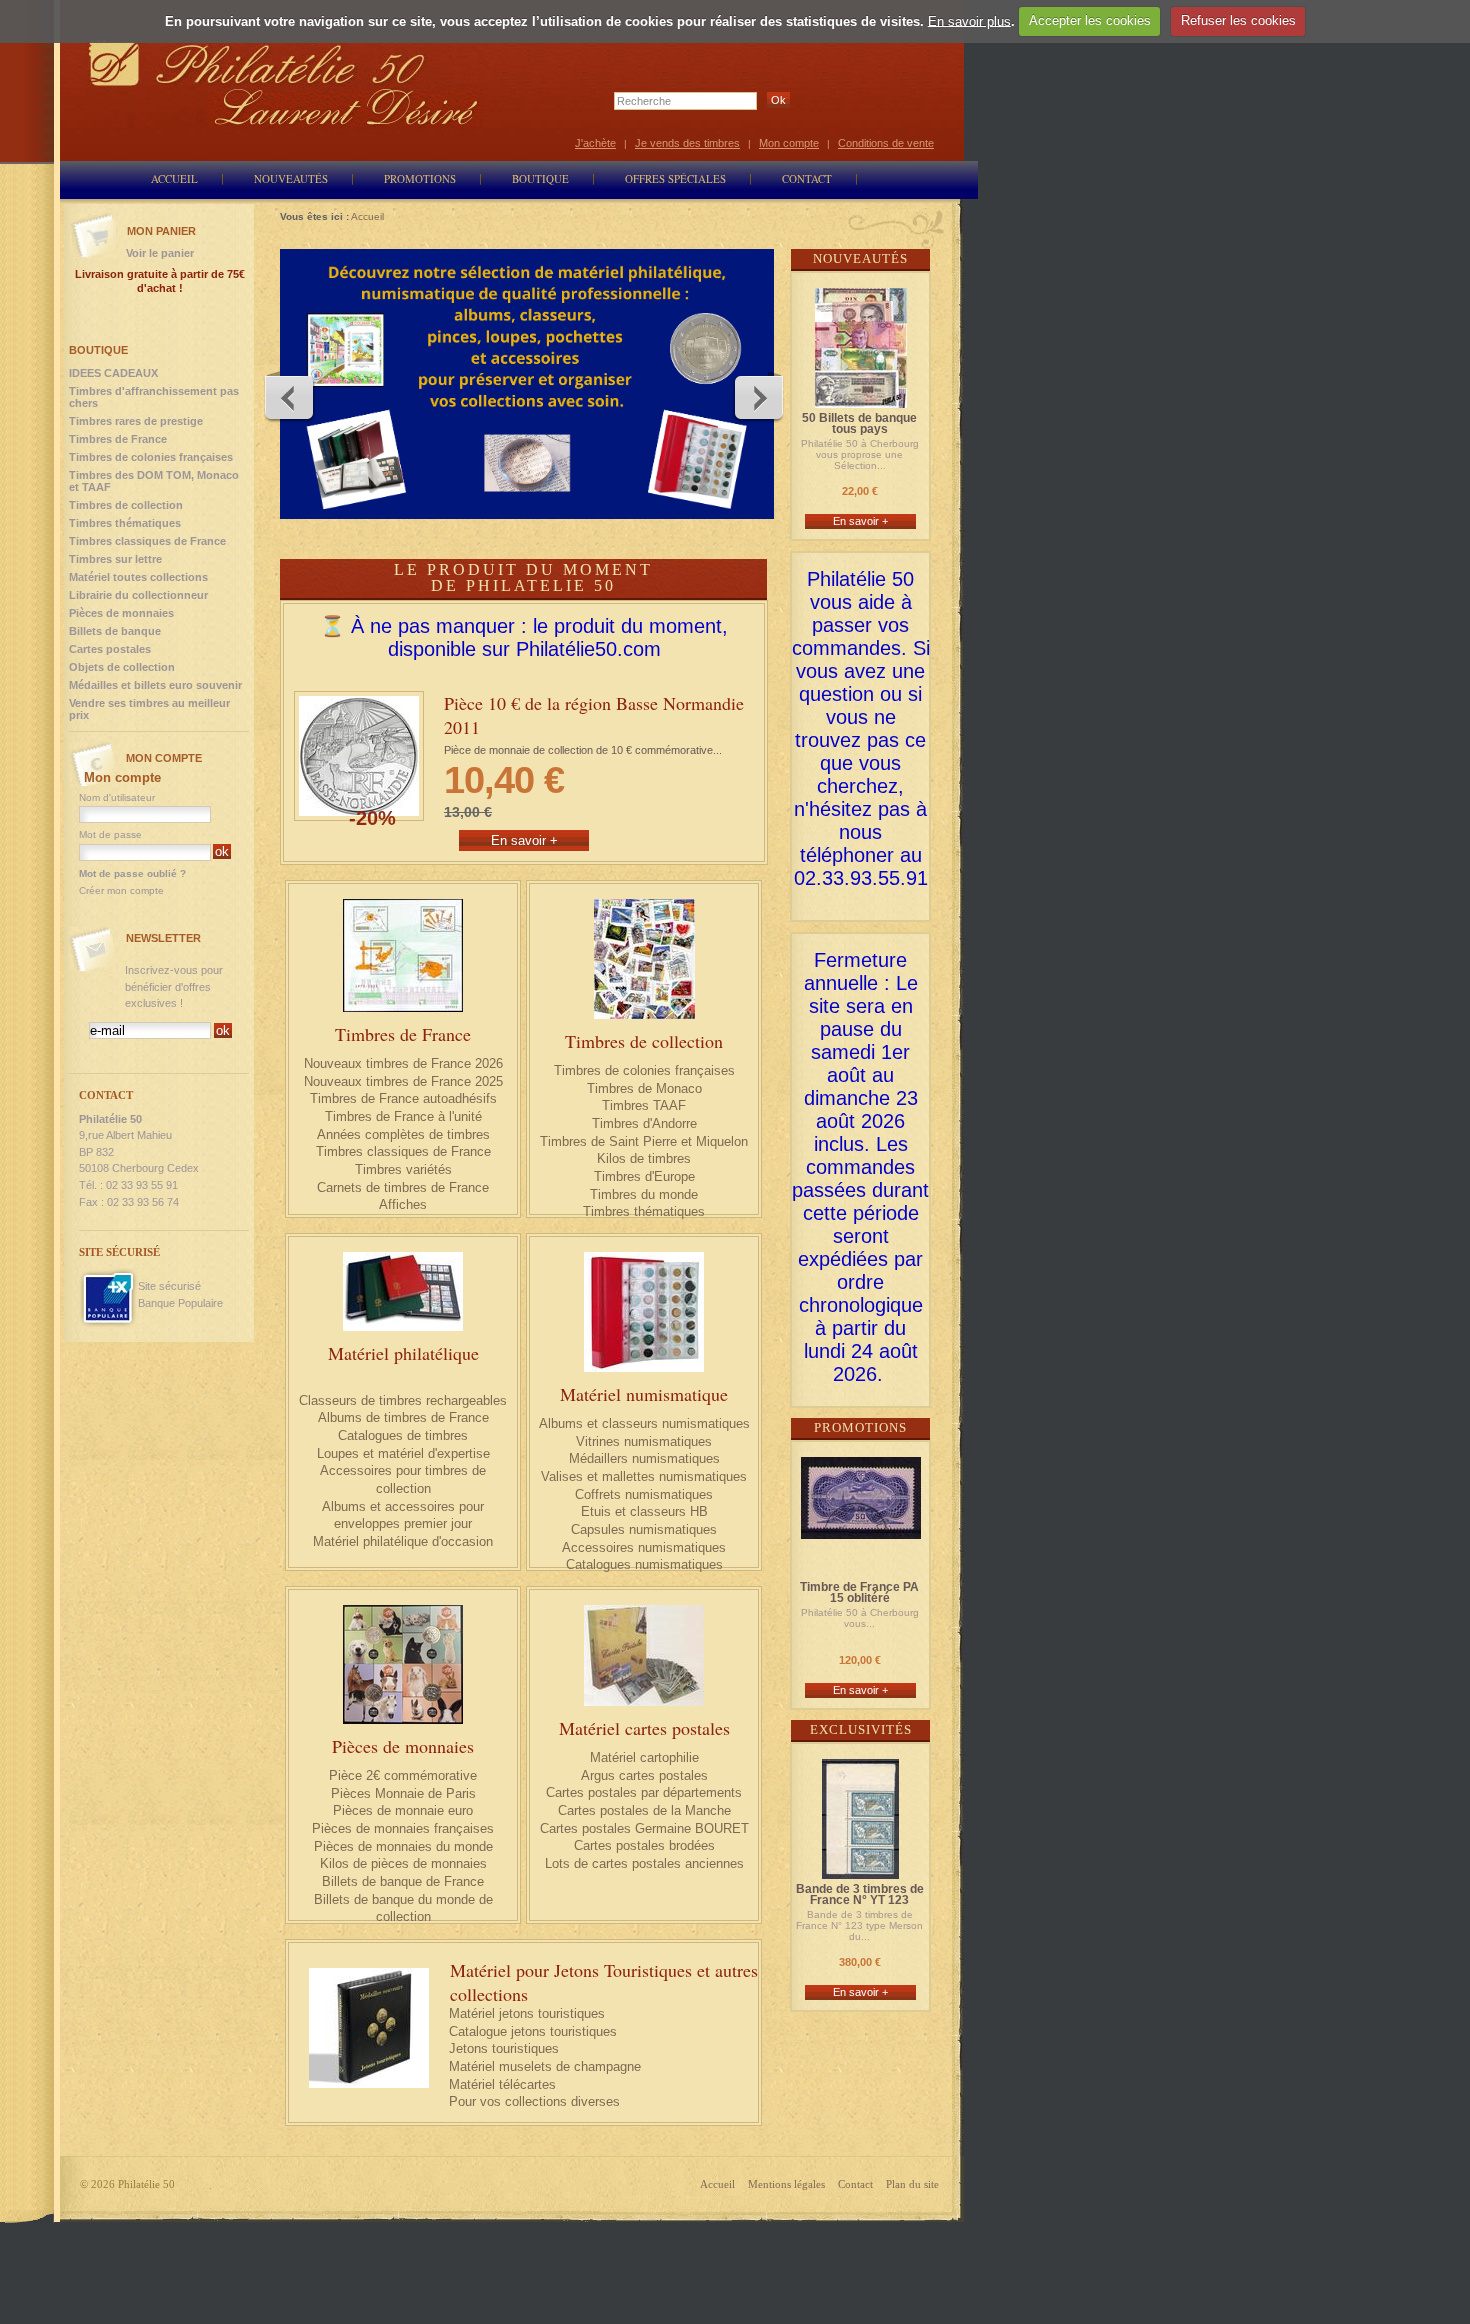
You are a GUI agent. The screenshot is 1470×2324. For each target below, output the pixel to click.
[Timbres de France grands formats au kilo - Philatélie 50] (644, 959)
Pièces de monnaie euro (403, 1810)
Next (758, 397)
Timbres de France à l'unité (403, 1116)
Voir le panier (160, 253)
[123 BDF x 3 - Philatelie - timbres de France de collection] (860, 1869)
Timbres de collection (644, 1041)
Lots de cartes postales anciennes (644, 1863)
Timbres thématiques (644, 1211)
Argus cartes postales (644, 1775)
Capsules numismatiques (644, 1529)
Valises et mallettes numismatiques (644, 1476)
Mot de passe (110, 834)
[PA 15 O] (861, 1529)
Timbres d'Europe (644, 1176)
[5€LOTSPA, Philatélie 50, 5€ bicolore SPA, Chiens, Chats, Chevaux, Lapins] (403, 1664)
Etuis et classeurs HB (644, 1511)
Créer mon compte (121, 890)
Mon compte (789, 143)
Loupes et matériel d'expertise (403, 1453)
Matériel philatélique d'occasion (403, 1541)
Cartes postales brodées (644, 1845)
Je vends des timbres (687, 143)
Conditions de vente (886, 143)
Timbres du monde (644, 1194)
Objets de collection (122, 667)
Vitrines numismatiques (644, 1441)
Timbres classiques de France (403, 1151)
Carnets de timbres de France (403, 1187)
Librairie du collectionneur (138, 595)
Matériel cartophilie (644, 1757)
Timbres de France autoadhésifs (403, 1098)
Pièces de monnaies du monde (403, 1846)
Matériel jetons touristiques (527, 2013)
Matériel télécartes (502, 2084)
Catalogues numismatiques (644, 1564)
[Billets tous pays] (861, 398)
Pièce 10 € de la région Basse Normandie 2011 (594, 715)
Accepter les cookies (1090, 20)
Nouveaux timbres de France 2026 (403, 1063)
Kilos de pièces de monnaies (403, 1863)
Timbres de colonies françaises (644, 1070)
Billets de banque (115, 631)
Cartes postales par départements (644, 1792)
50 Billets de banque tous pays (859, 424)
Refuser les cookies (1238, 20)
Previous (290, 397)
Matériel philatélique (403, 1353)
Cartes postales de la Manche (644, 1810)
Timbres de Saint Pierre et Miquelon (644, 1141)
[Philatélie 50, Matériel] (527, 384)
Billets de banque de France (403, 1881)
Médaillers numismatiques (644, 1458)
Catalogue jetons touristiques (533, 2031)
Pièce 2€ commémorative (403, 1775)
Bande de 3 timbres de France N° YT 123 (860, 1895)
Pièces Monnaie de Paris (403, 1793)
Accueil (717, 2184)
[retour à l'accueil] (284, 82)
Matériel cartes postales (644, 1728)
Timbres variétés (403, 1169)
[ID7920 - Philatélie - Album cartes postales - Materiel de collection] (644, 1655)
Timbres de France (403, 1034)
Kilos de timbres (644, 1158)
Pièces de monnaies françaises (403, 1828)
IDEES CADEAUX (113, 373)
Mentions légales (786, 2184)
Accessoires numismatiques (644, 1547)
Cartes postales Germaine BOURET (644, 1828)
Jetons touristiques (504, 2048)
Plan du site (912, 2184)
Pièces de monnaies (403, 1746)
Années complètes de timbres (403, 1134)
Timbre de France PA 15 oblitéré (859, 1593)
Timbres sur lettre (115, 559)
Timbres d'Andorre (644, 1123)
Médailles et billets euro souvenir (155, 685)
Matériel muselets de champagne (545, 2066)
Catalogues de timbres (403, 1435)
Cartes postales (110, 649)
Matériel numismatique (644, 1394)
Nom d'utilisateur (117, 797)
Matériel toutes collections (138, 577)
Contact (855, 2184)
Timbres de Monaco (644, 1088)
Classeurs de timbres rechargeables (403, 1400)
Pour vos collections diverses (534, 2101)
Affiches (403, 1204)
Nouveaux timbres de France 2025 (403, 1081)
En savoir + (860, 521)
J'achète (595, 143)
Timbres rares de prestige (136, 421)
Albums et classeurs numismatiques (644, 1423)
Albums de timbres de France (403, 1417)
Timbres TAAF (644, 1105)
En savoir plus (969, 20)
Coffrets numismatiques (644, 1494)
